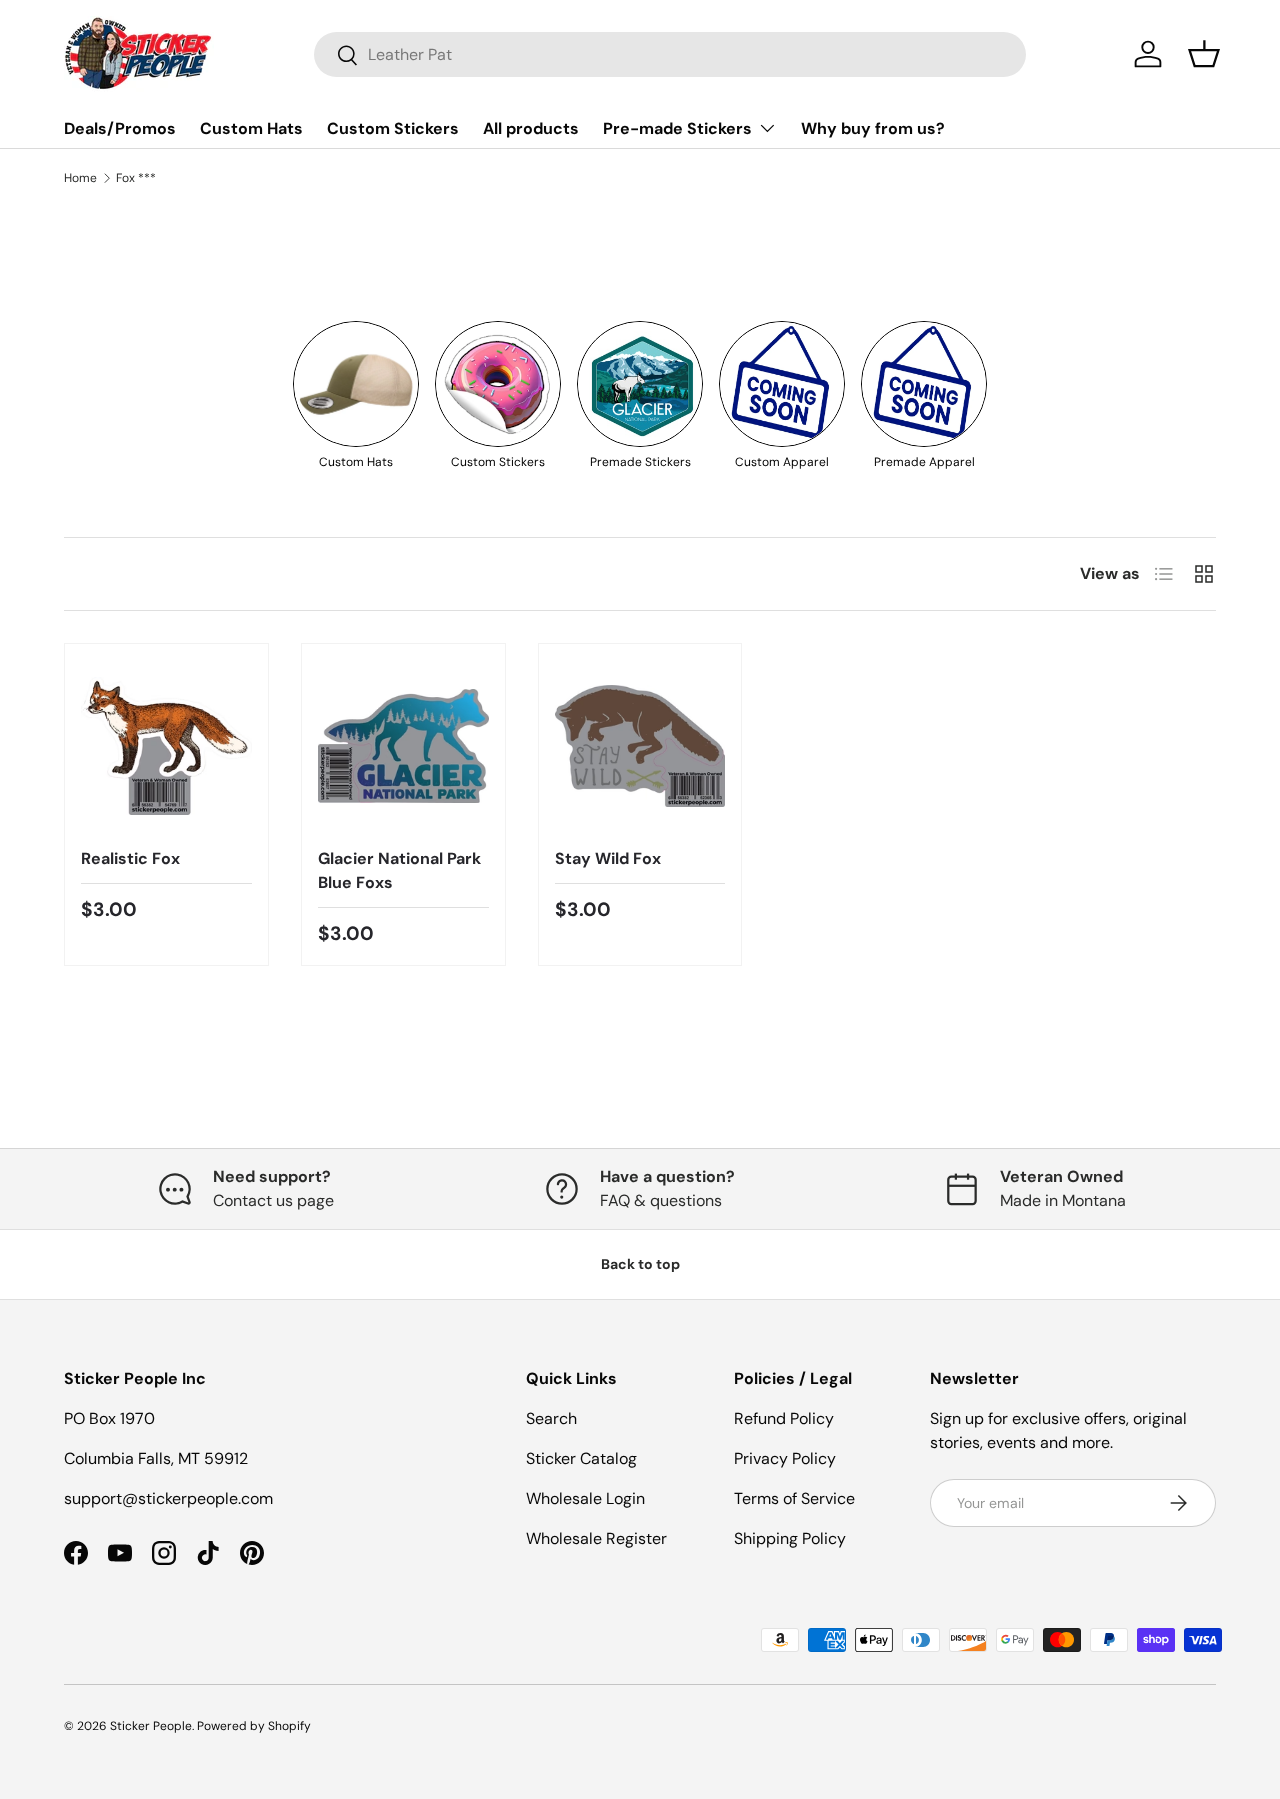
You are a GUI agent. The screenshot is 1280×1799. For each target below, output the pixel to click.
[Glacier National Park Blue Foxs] (403, 745)
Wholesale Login (585, 1498)
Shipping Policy (790, 1538)
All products (531, 128)
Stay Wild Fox (608, 858)
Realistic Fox (130, 858)
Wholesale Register (596, 1538)
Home (80, 178)
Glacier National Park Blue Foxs (399, 870)
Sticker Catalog (581, 1458)
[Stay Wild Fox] (640, 745)
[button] (1204, 54)
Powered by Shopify (254, 1726)
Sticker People (151, 1726)
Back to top (640, 1264)
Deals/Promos (120, 128)
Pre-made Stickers (677, 128)
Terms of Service (794, 1498)
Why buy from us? (873, 128)
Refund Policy (784, 1418)
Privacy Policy (785, 1458)
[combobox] (670, 54)
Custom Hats (251, 128)
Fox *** (136, 178)
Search (551, 1418)
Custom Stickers (393, 128)
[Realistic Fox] (166, 745)
